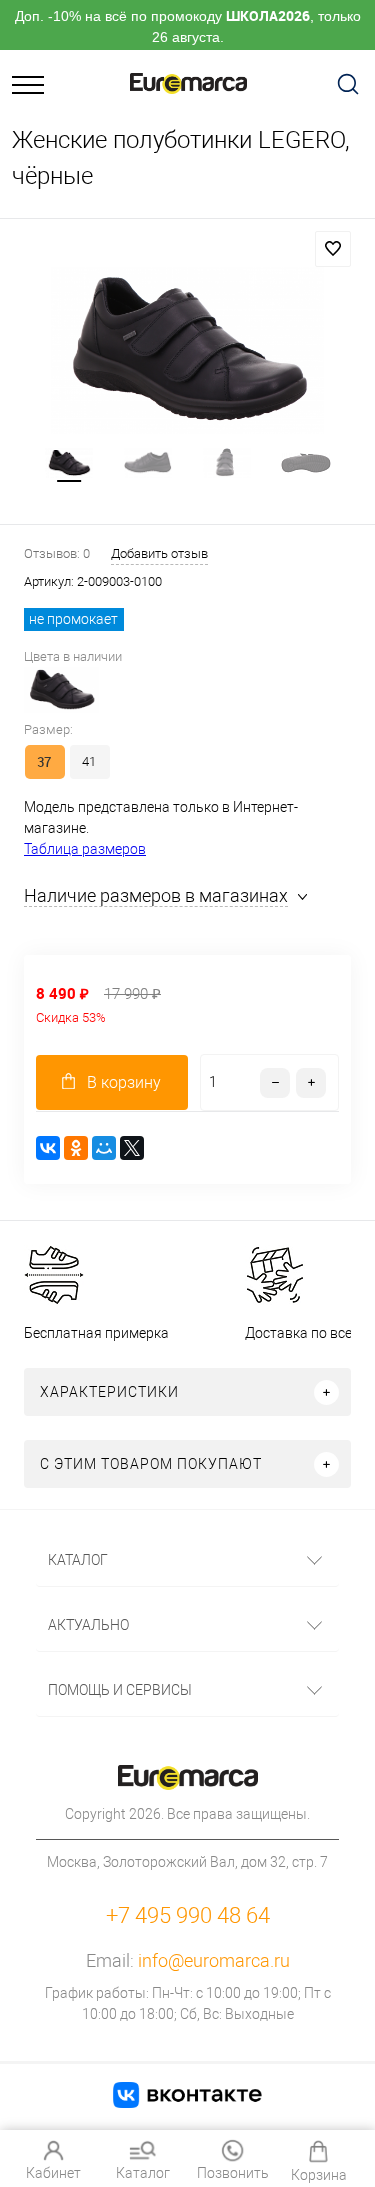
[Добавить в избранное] (333, 249)
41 (89, 761)
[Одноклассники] (76, 1148)
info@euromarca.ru (214, 1960)
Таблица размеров (85, 849)
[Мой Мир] (104, 1148)
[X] (132, 1148)
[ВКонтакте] (48, 1148)
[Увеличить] (187, 350)
